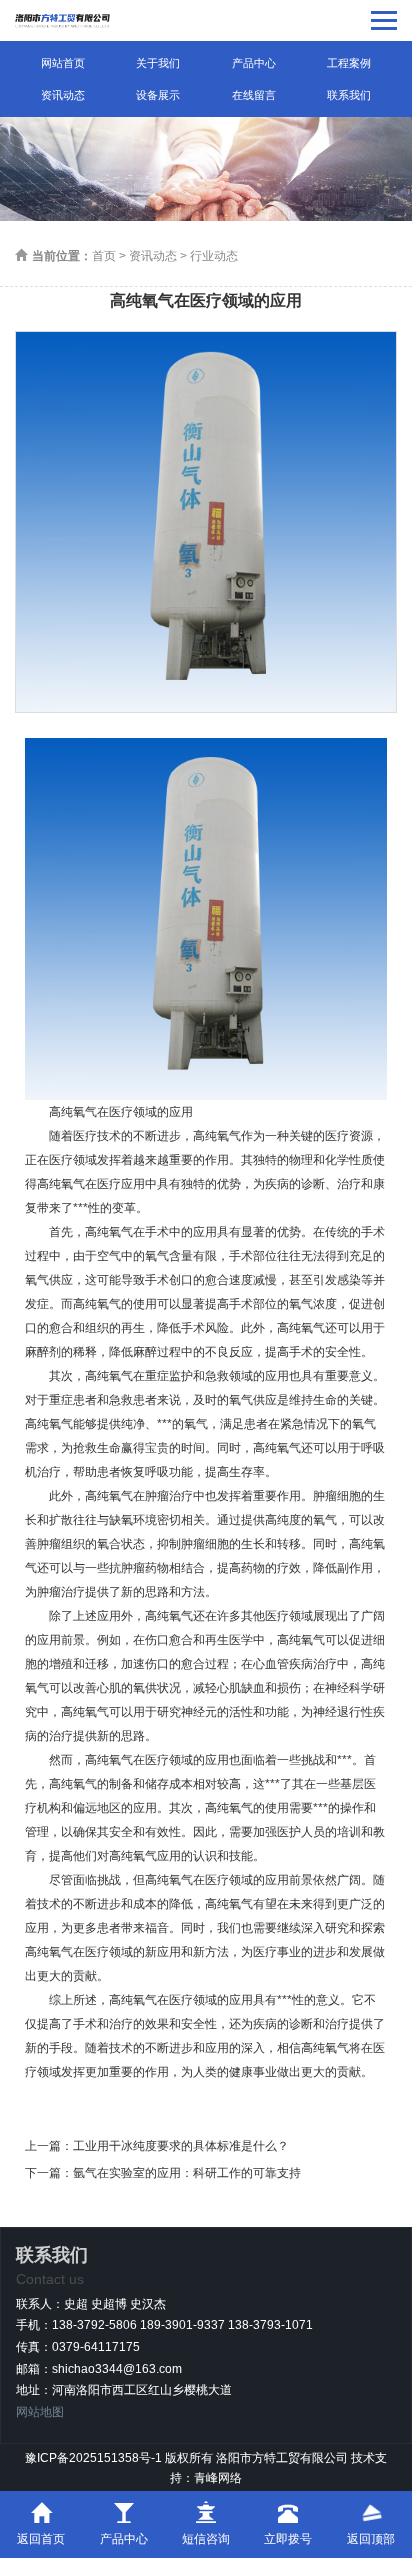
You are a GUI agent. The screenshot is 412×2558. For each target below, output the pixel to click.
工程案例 (349, 63)
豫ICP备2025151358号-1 (93, 2458)
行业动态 (214, 256)
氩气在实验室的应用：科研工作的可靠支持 (187, 2173)
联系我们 (349, 95)
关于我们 (158, 63)
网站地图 (40, 2412)
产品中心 (254, 63)
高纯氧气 (217, 1136)
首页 (104, 256)
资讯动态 (63, 95)
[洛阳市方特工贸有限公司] (63, 20)
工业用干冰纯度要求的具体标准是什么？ (181, 2146)
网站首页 (63, 63)
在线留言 (254, 95)
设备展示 (158, 95)
